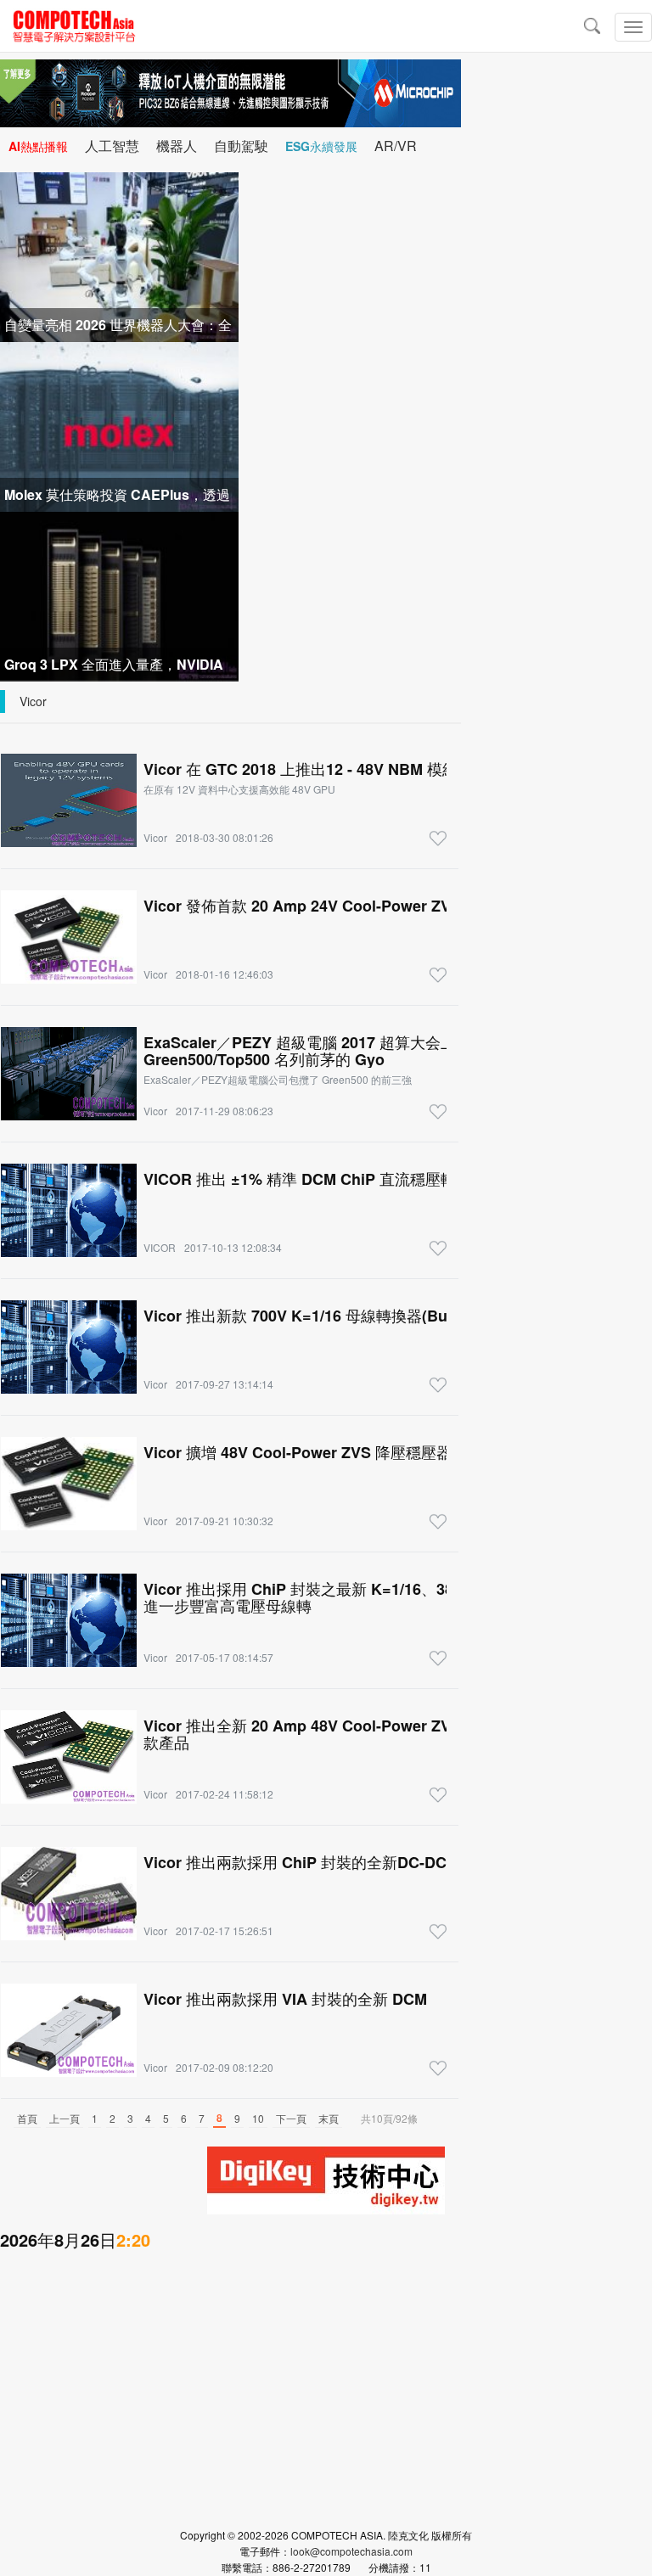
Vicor (33, 701)
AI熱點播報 (38, 146)
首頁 (27, 2118)
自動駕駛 (241, 146)
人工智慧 (112, 146)
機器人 (177, 146)
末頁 (329, 2118)
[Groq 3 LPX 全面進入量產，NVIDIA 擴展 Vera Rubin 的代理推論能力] (119, 595)
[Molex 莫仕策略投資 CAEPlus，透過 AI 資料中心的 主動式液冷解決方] (119, 425)
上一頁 (65, 2118)
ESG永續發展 (321, 146)
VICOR (160, 1247)
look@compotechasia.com (351, 2551)
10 (258, 2118)
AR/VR (396, 146)
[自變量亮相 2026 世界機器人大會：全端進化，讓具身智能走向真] (119, 255)
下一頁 (291, 2118)
